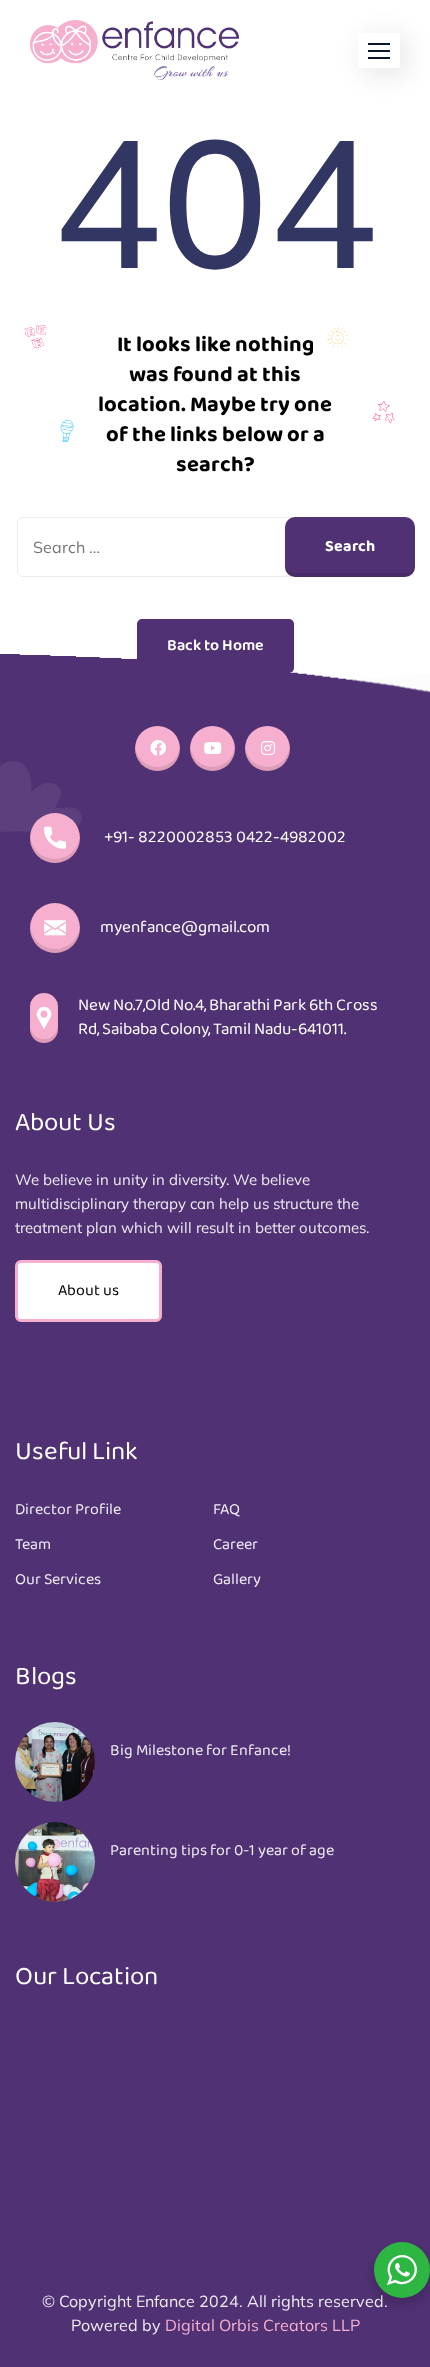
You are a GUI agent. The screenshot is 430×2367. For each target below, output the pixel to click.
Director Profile (68, 1510)
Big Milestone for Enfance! (200, 1751)
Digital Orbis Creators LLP (262, 2325)
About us (88, 1290)
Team (33, 1545)
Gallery (237, 1580)
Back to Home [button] (215, 645)
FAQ (226, 1510)
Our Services (58, 1580)
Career (235, 1545)
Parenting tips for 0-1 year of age (222, 1851)
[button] (379, 50)
